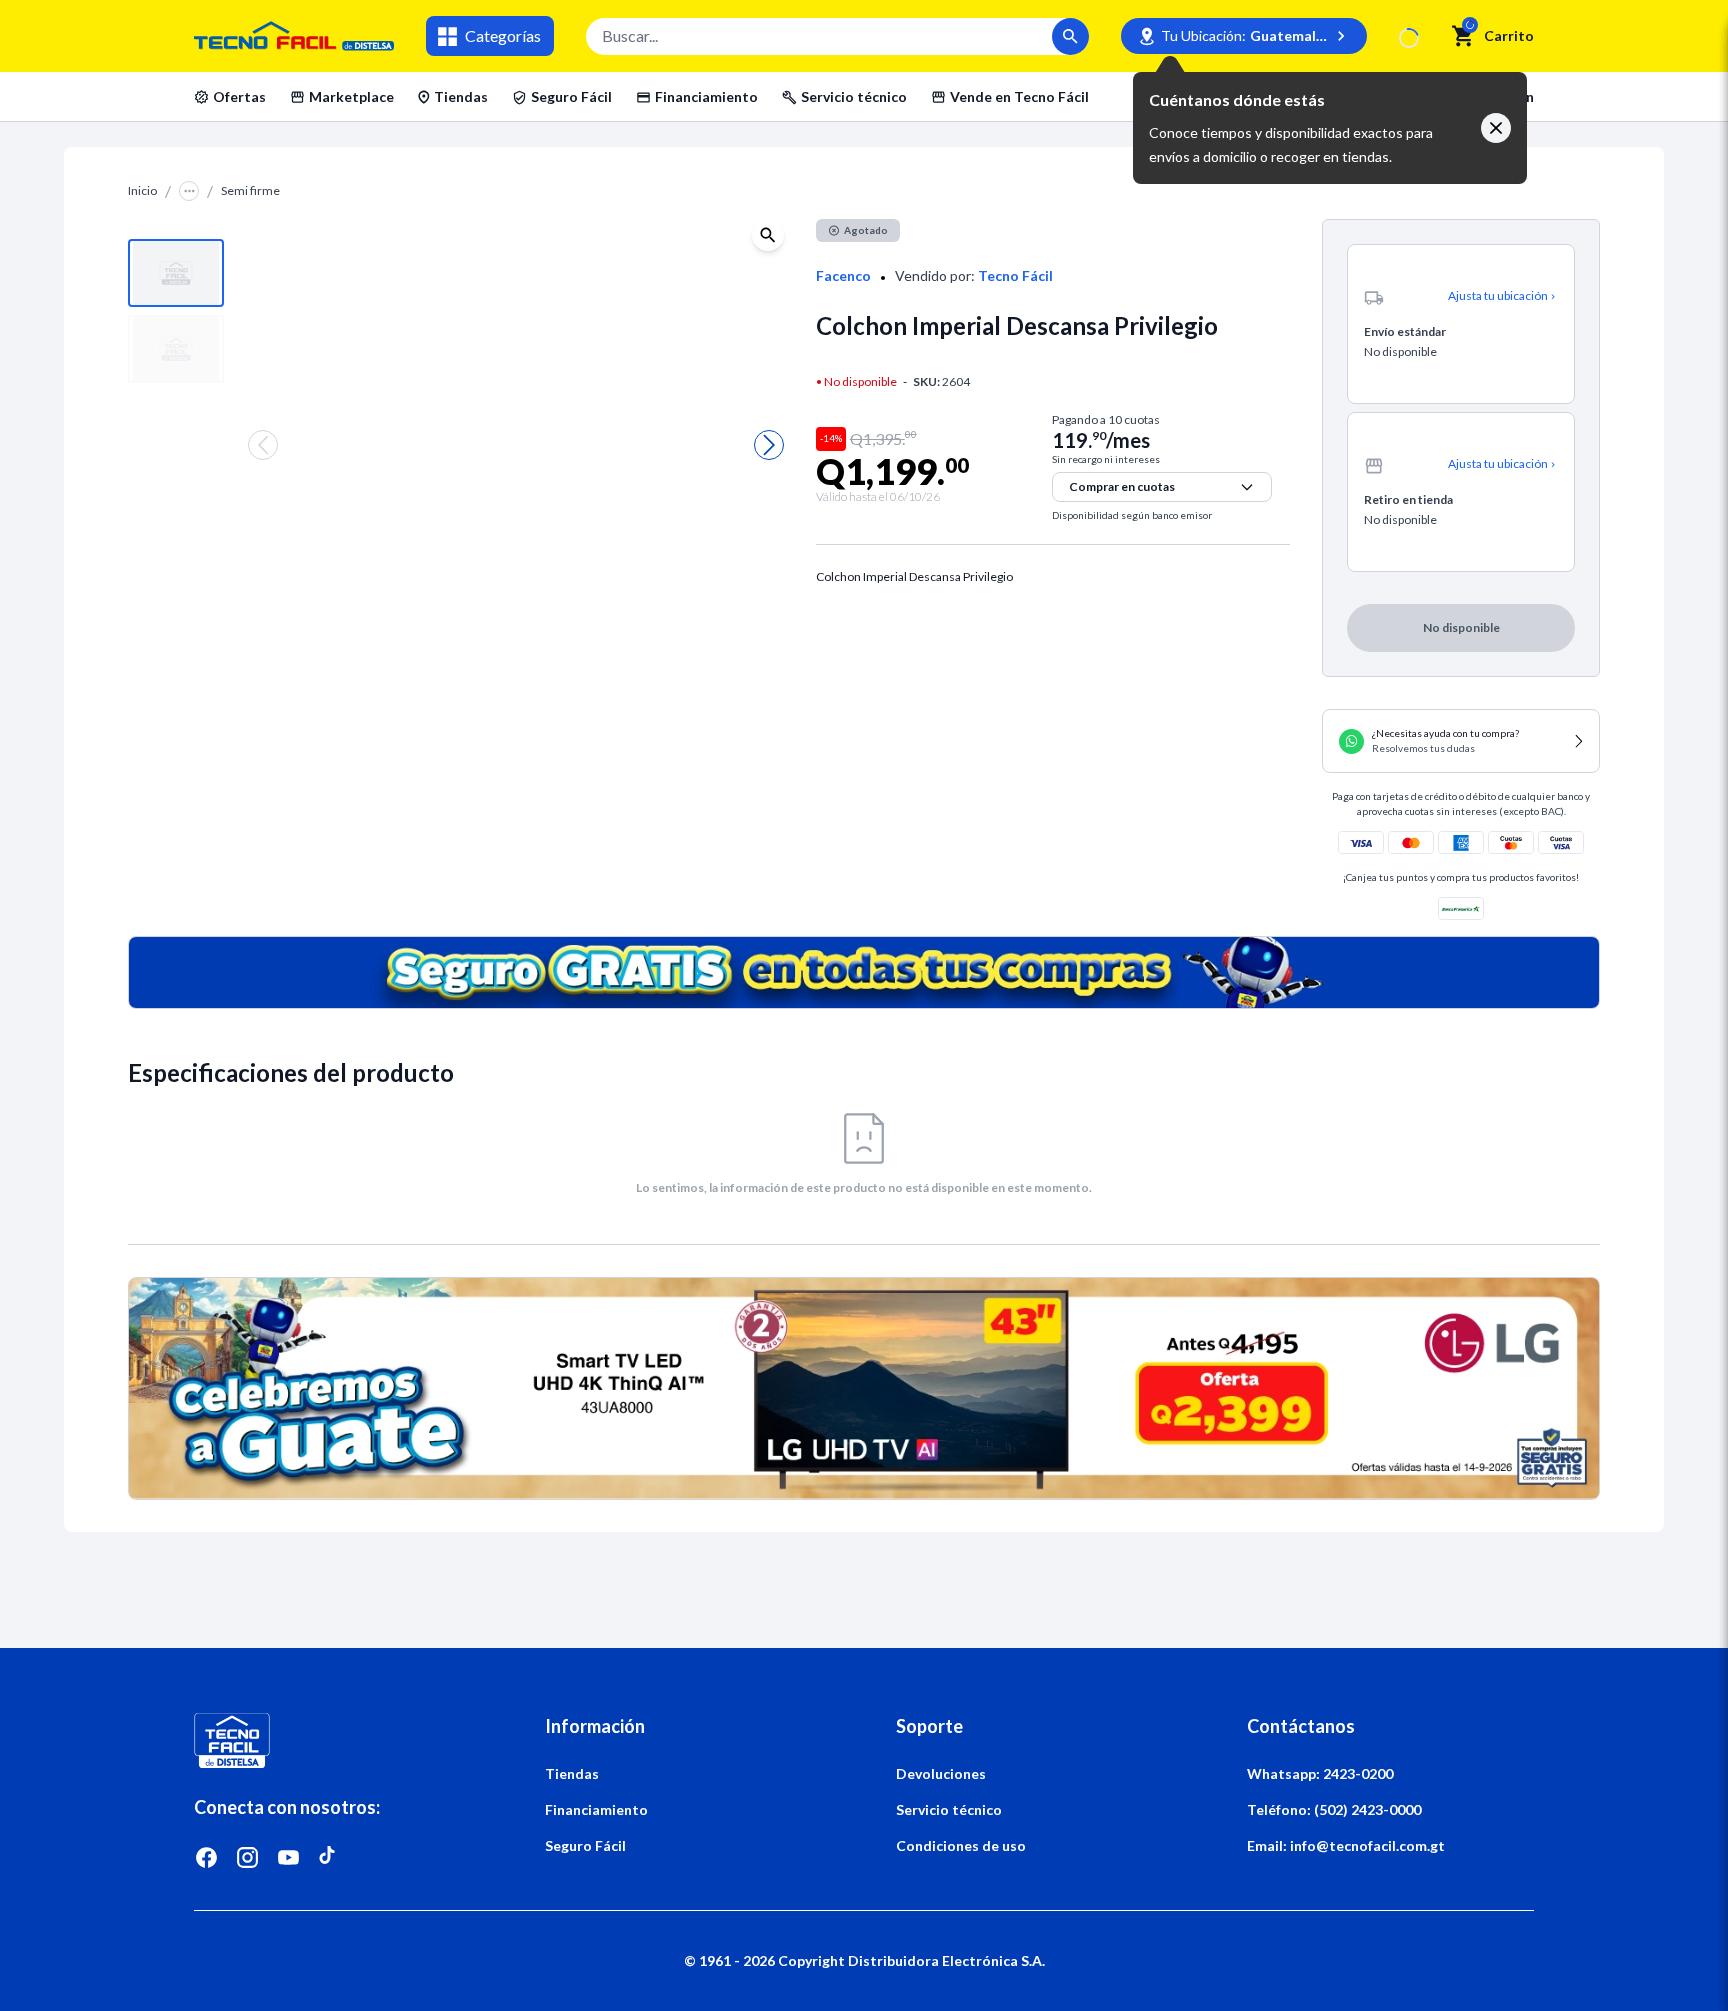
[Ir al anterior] (263, 445)
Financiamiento (706, 96)
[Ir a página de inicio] (337, 1740)
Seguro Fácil (571, 96)
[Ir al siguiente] (769, 445)
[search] (1463, 36)
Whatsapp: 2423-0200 (1320, 1773)
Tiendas (461, 96)
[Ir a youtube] (288, 1857)
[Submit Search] (1070, 36)
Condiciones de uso (961, 1845)
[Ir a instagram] (247, 1857)
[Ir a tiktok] (329, 1857)
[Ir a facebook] (206, 1857)
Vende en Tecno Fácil (1019, 96)
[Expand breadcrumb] (189, 191)
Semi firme (250, 190)
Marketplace (351, 96)
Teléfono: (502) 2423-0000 (1334, 1809)
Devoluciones (941, 1773)
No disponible (1551, 129)
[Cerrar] (1496, 128)
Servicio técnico (854, 96)
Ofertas (239, 96)
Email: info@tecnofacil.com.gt (1346, 1845)
